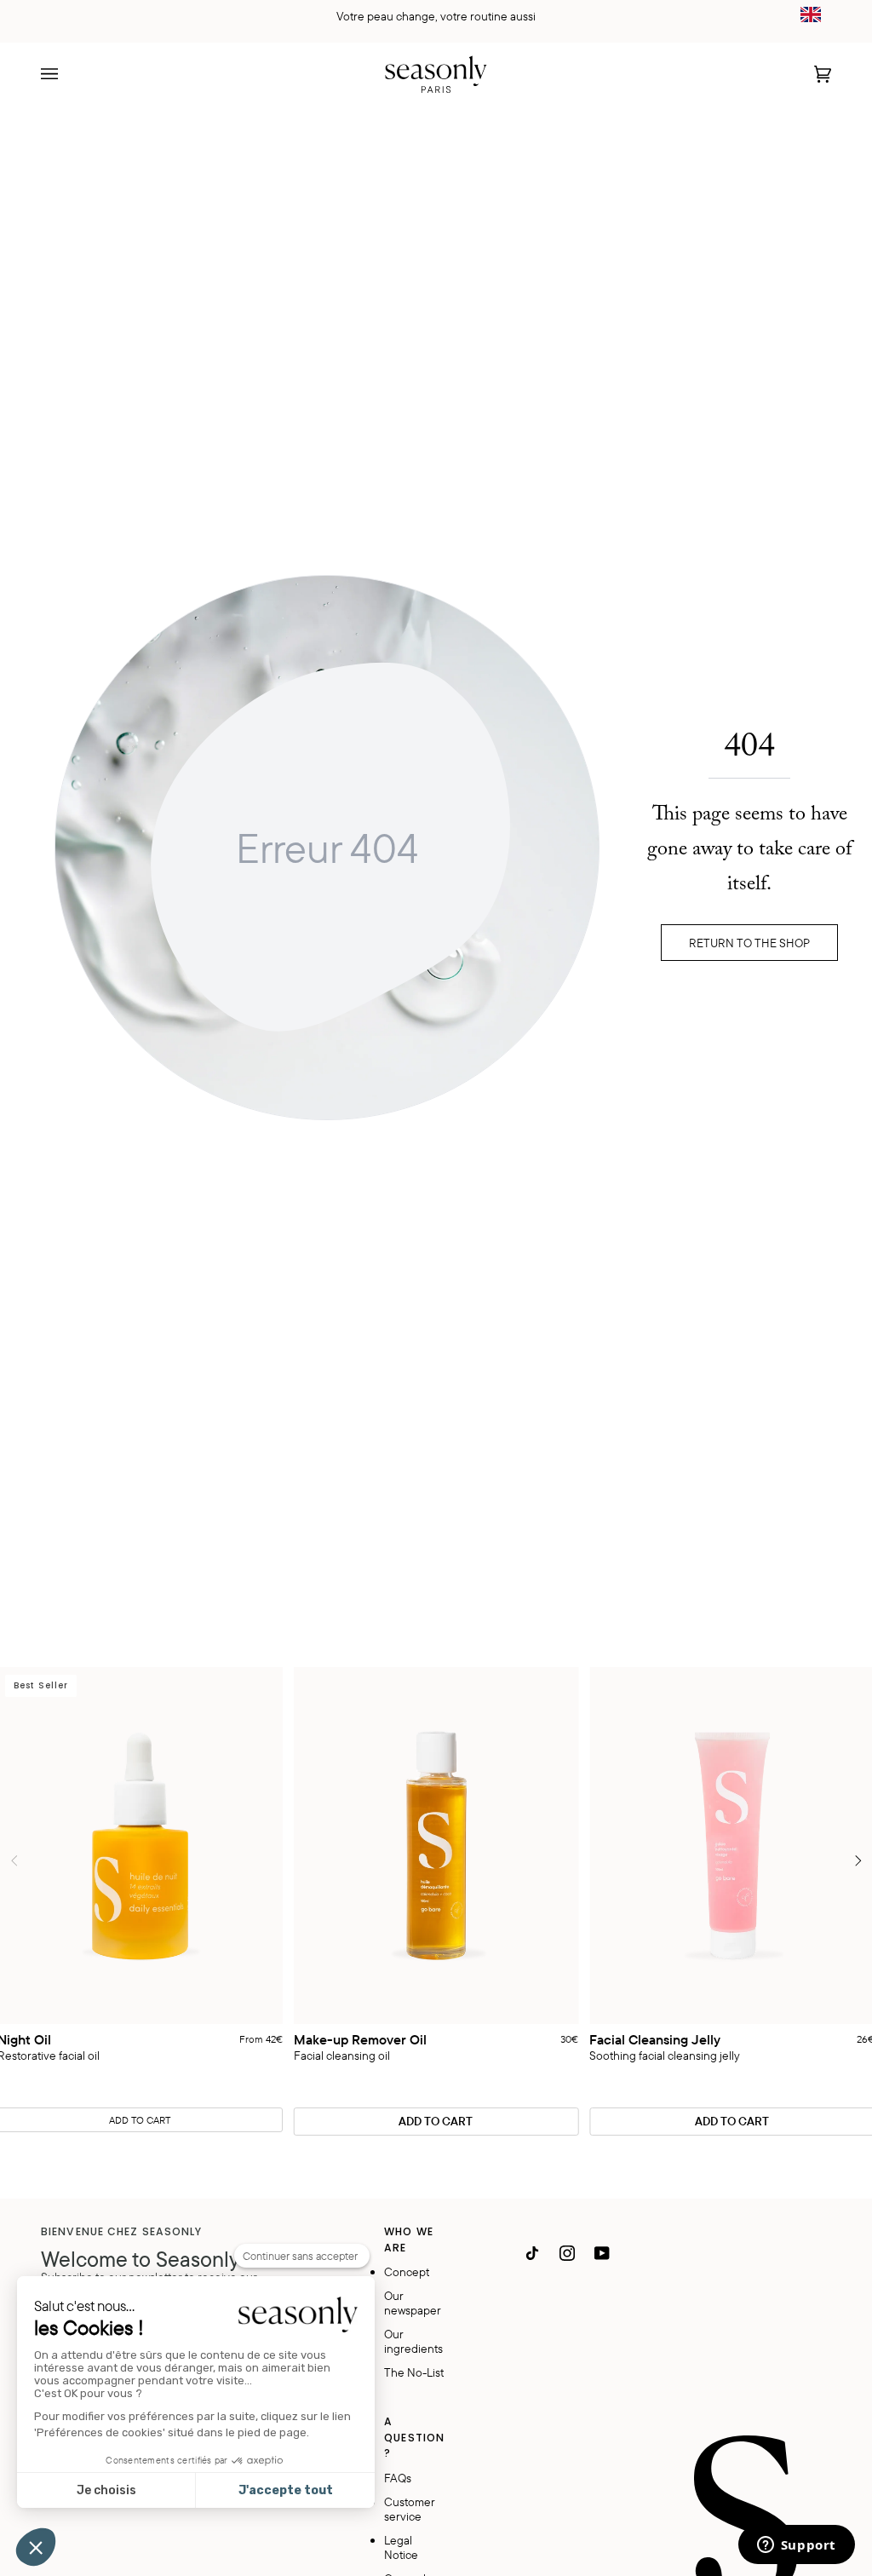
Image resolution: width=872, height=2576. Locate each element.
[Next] (857, 1861)
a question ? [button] (414, 2437)
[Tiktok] (532, 2253)
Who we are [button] (409, 2239)
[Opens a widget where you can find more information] (796, 2546)
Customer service (410, 2509)
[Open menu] (66, 74)
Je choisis (106, 2490)
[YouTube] (602, 2253)
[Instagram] (567, 2253)
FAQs (398, 2478)
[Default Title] (436, 1846)
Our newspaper (413, 2303)
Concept (407, 2271)
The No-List (414, 2372)
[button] (36, 2547)
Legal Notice (401, 2547)
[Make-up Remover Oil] (436, 1846)
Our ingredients (413, 2341)
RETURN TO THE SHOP (749, 943)
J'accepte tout (286, 2490)
